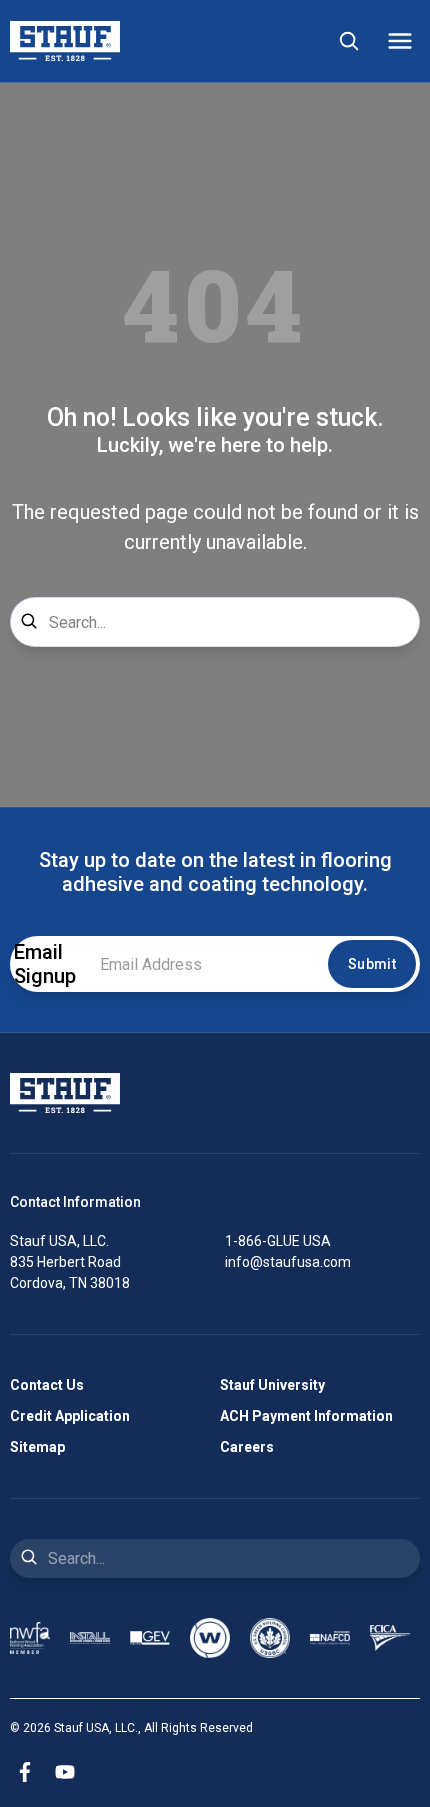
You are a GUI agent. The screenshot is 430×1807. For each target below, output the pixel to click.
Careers (247, 1447)
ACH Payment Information (306, 1416)
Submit (372, 964)
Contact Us (47, 1385)
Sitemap (37, 1447)
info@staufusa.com (288, 1262)
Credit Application (70, 1416)
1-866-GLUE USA (278, 1241)
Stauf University (272, 1385)
